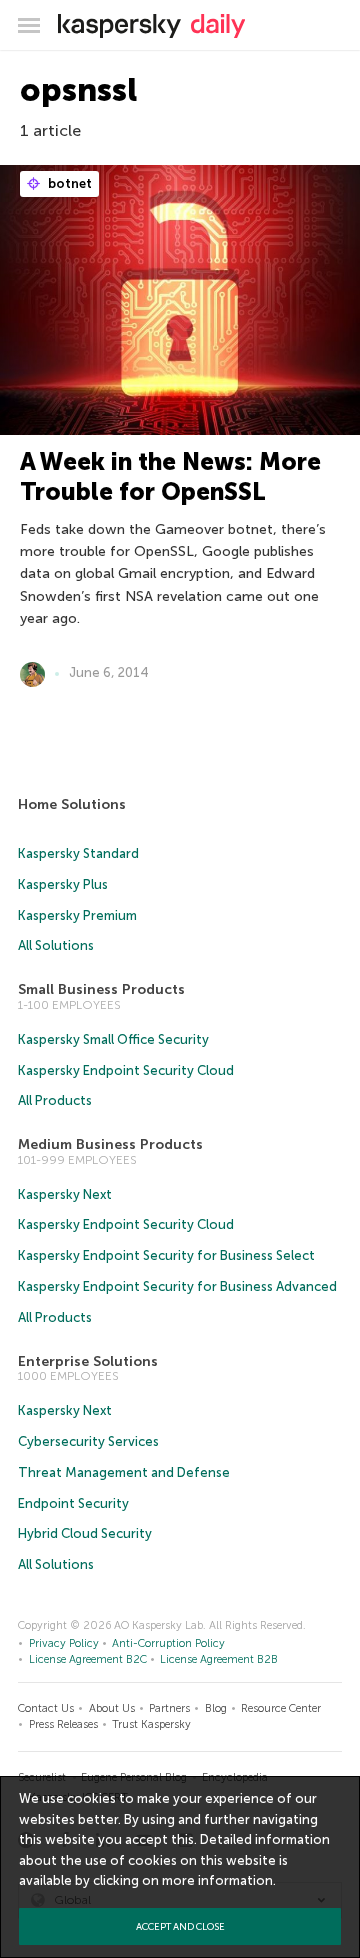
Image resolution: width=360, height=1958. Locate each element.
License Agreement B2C (88, 1659)
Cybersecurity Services (88, 1441)
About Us (112, 1708)
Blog (216, 1708)
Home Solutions (72, 804)
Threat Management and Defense (124, 1472)
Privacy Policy (64, 1643)
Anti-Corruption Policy (168, 1643)
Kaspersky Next (65, 1194)
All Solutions (56, 945)
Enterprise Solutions (88, 1361)
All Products (55, 1100)
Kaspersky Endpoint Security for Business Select (166, 1255)
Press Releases (63, 1724)
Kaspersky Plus (63, 884)
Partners (169, 1708)
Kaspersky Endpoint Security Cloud (126, 1070)
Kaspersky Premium (77, 915)
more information (217, 1880)
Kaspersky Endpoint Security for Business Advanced (177, 1286)
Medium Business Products (110, 1144)
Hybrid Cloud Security (85, 1533)
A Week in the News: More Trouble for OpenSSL (170, 476)
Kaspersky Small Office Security (113, 1039)
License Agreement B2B (219, 1659)
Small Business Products (101, 989)
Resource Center (281, 1708)
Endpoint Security (73, 1503)
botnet (68, 183)
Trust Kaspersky (151, 1724)
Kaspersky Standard (78, 853)
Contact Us (46, 1708)
